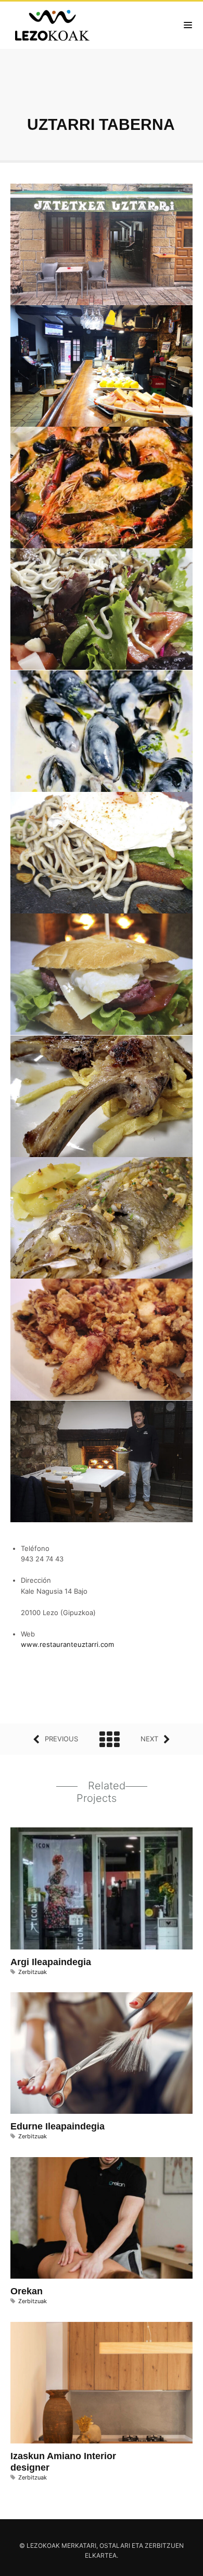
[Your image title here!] (102, 246)
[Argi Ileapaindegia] (87, 1890)
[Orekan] (87, 2220)
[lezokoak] (55, 25)
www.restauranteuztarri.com (67, 1644)
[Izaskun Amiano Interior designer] (87, 2385)
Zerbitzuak (33, 1972)
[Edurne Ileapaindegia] (87, 2055)
